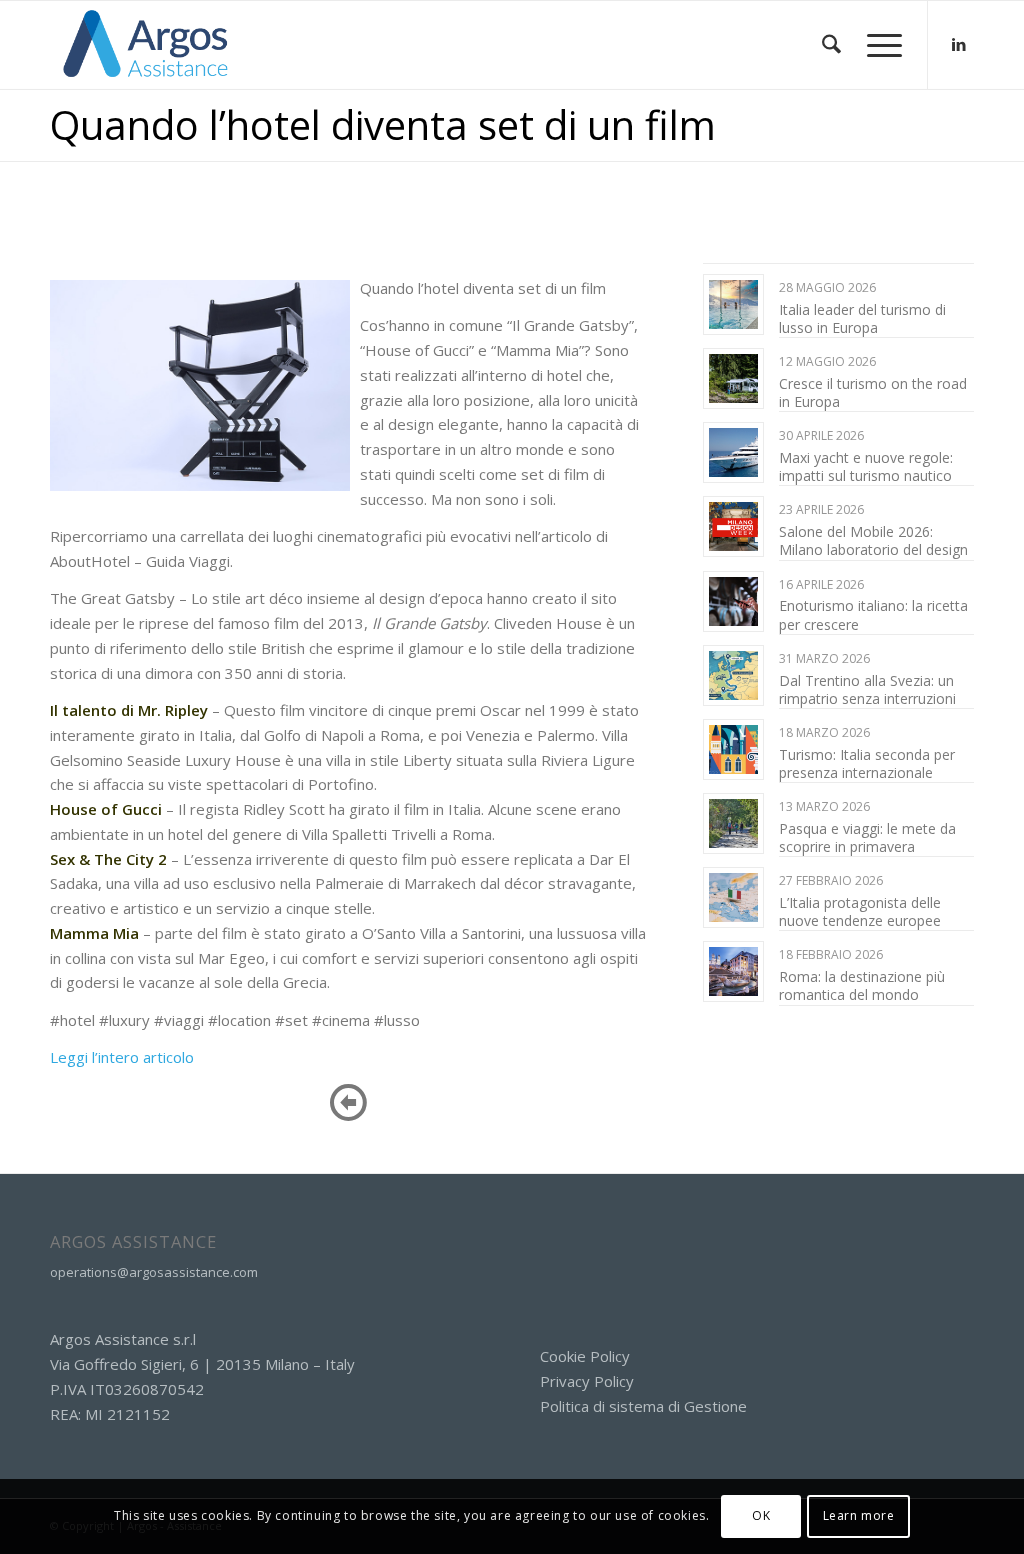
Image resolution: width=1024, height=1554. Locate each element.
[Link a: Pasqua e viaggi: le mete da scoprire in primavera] (733, 823)
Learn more (859, 1515)
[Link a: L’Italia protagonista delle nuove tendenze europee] (733, 897)
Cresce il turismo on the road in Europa (873, 392)
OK (761, 1515)
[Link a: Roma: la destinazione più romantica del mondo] (733, 971)
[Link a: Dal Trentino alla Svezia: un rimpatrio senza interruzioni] (733, 675)
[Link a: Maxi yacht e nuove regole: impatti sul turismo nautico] (733, 452)
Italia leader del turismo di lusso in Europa (862, 318)
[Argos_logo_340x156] (146, 45)
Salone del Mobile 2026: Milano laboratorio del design (873, 540)
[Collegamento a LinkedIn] (959, 44)
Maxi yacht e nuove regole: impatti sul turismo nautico (866, 466)
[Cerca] (831, 45)
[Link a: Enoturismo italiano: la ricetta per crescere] (733, 601)
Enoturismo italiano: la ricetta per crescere (873, 614)
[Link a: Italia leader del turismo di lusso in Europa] (733, 304)
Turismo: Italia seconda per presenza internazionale (867, 763)
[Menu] (878, 45)
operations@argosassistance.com (154, 1272)
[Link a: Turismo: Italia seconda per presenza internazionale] (733, 749)
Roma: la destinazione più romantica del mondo (862, 985)
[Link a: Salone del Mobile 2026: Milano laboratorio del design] (733, 526)
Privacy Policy (587, 1381)
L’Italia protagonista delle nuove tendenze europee (860, 911)
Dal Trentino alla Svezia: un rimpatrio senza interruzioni (867, 689)
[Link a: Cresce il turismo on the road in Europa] (733, 378)
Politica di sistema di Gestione (643, 1406)
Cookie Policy (585, 1356)
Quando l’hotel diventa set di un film (383, 124)
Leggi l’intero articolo (122, 1057)
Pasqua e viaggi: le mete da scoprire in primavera (867, 837)
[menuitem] (831, 45)
